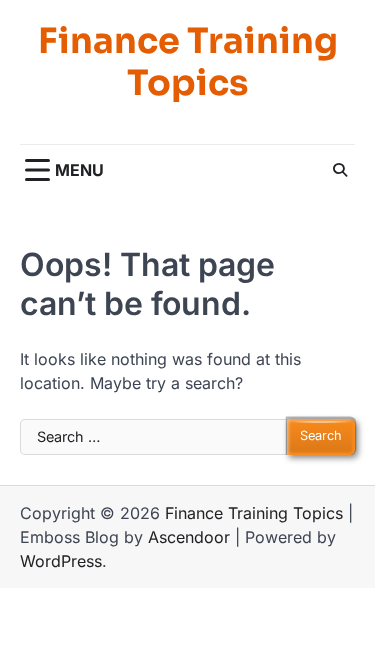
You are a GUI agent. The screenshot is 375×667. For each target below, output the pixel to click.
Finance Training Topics (188, 62)
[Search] (340, 170)
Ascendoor (189, 537)
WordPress (61, 561)
